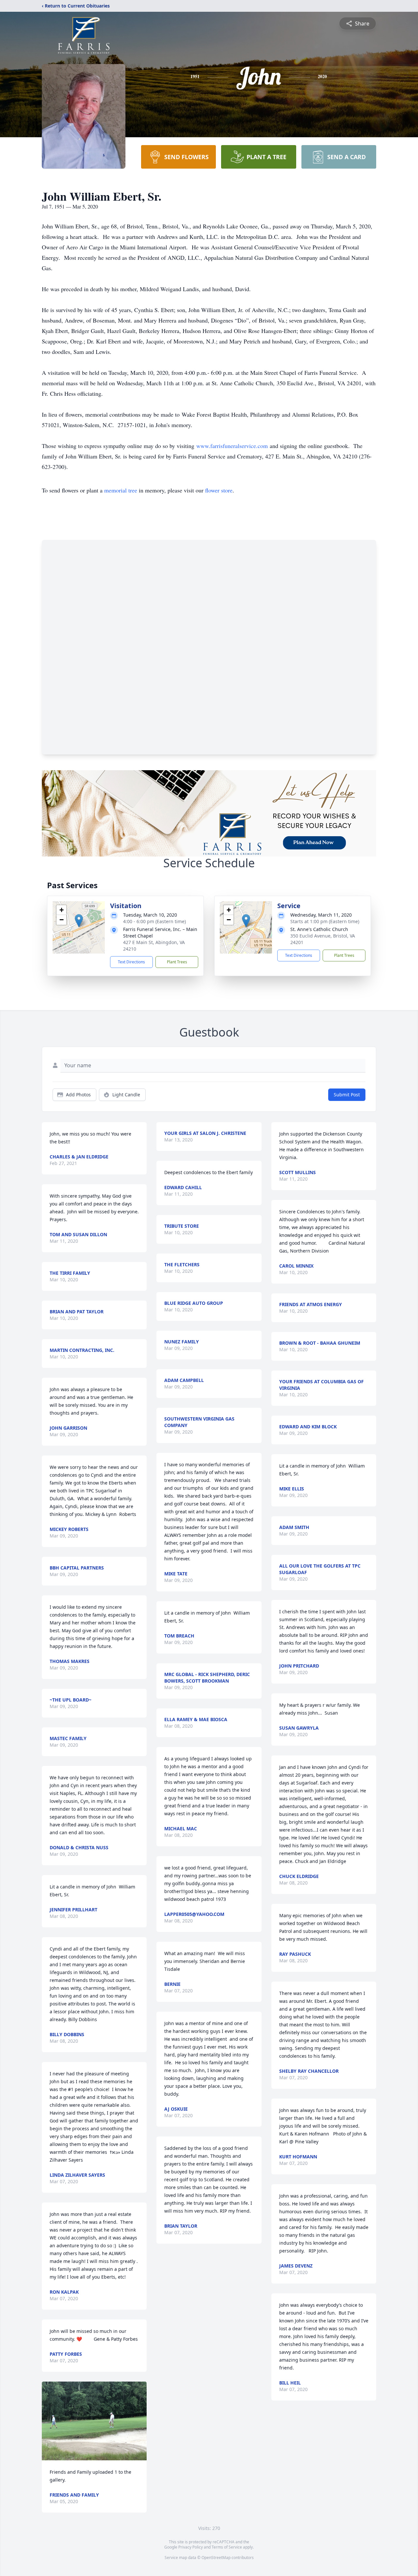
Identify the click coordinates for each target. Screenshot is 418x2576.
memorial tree (121, 490)
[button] (79, 921)
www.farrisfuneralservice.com (232, 446)
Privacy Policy (191, 2547)
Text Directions (131, 962)
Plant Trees (177, 962)
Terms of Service (227, 2547)
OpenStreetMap (216, 2558)
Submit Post (347, 1095)
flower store (219, 490)
